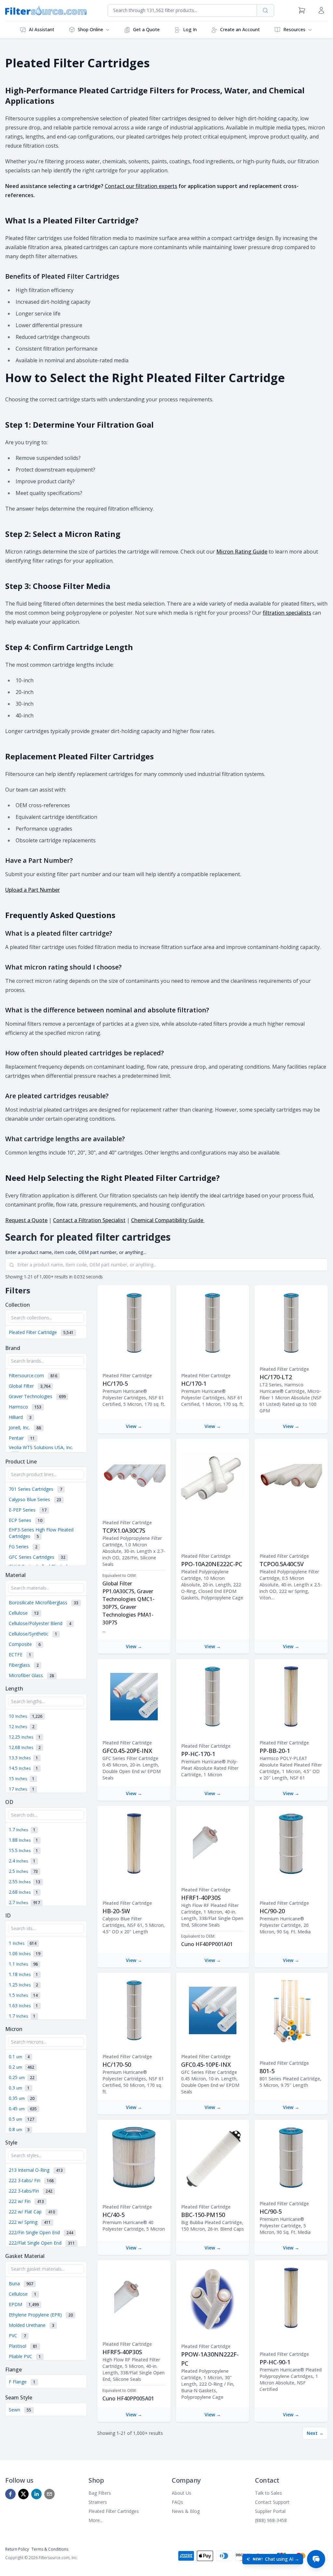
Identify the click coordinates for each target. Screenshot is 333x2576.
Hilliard (20, 1417)
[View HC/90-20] (291, 1844)
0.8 (19, 2129)
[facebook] (10, 2494)
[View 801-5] (291, 2010)
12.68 (25, 1747)
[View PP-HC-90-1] (291, 2298)
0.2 (21, 2067)
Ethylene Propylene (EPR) (41, 2315)
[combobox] (182, 10)
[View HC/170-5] (134, 1323)
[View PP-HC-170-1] (213, 1697)
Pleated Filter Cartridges (114, 2511)
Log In (190, 29)
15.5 (23, 1850)
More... (96, 2520)
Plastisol (23, 2346)
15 (22, 1778)
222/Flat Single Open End (42, 2243)
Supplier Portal (270, 2511)
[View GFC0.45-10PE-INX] (213, 2010)
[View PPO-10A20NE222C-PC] (213, 1476)
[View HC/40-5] (134, 2157)
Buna (21, 2283)
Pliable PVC (25, 2356)
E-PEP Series (28, 1510)
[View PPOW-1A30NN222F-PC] (213, 2298)
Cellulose (24, 1613)
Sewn (20, 2410)
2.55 (25, 1882)
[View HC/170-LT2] (291, 1323)
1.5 (23, 1995)
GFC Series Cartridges (37, 1557)
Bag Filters (100, 2493)
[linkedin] (36, 2494)
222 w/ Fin (26, 2201)
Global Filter (30, 1386)
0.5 (21, 2119)
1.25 (23, 1985)
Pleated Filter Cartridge (41, 1332)
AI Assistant (42, 29)
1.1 (23, 1964)
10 (26, 1716)
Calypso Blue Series (35, 1499)
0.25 (22, 2077)
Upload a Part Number (33, 890)
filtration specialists (287, 613)
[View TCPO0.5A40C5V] (291, 1476)
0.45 (23, 2109)
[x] (23, 2494)
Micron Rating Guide (242, 552)
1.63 (23, 2005)
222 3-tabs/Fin (31, 2191)
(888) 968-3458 (271, 2520)
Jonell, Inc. (25, 1428)
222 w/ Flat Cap (32, 2212)
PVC (17, 2336)
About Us (181, 2493)
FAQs (177, 2502)
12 (22, 1726)
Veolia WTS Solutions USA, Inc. (41, 1451)
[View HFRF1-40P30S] (213, 1844)
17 (22, 1789)
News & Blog (186, 2511)
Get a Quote (146, 29)
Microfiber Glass (31, 1675)
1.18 (23, 1974)
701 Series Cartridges (35, 1489)
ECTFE (20, 1655)
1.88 (23, 1840)
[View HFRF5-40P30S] (134, 2298)
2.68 (23, 1892)
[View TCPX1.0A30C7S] (134, 1476)
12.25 (25, 1737)
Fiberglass (24, 1665)
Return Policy (17, 2549)
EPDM (24, 2304)
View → (134, 1426)
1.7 (22, 1829)
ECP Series (26, 1520)
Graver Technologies (37, 1396)
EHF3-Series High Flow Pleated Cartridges (41, 1533)
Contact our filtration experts (141, 186)
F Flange (22, 2382)
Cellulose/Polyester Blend (40, 1623)
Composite (25, 1644)
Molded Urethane (32, 2325)
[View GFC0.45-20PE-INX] (134, 1697)
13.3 (23, 1758)
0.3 (19, 2088)
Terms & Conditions (50, 2549)
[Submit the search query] (12, 1265)
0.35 (22, 2098)
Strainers (98, 2502)
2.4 (22, 1861)
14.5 (23, 1768)
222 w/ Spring (30, 2222)
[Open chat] (316, 2559)
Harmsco (25, 1407)
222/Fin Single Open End (41, 2232)
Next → (315, 2433)
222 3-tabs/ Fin (31, 2180)
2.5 (23, 1871)
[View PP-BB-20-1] (291, 1697)
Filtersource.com (33, 1375)
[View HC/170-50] (134, 2010)
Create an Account (240, 29)
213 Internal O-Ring (36, 2170)
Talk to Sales (268, 2493)
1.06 (25, 1953)
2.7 (24, 1902)
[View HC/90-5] (291, 2157)
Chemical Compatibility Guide (168, 1220)
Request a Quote (26, 1220)
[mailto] (49, 2494)
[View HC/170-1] (213, 1323)
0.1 (19, 2056)
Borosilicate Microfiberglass (44, 1602)
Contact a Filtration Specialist (89, 1220)
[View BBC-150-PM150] (213, 2157)
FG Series (23, 1547)
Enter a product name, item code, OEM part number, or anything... (76, 1252)
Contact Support (272, 2502)
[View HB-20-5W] (134, 1844)
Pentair (22, 1438)
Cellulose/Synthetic (33, 1634)
